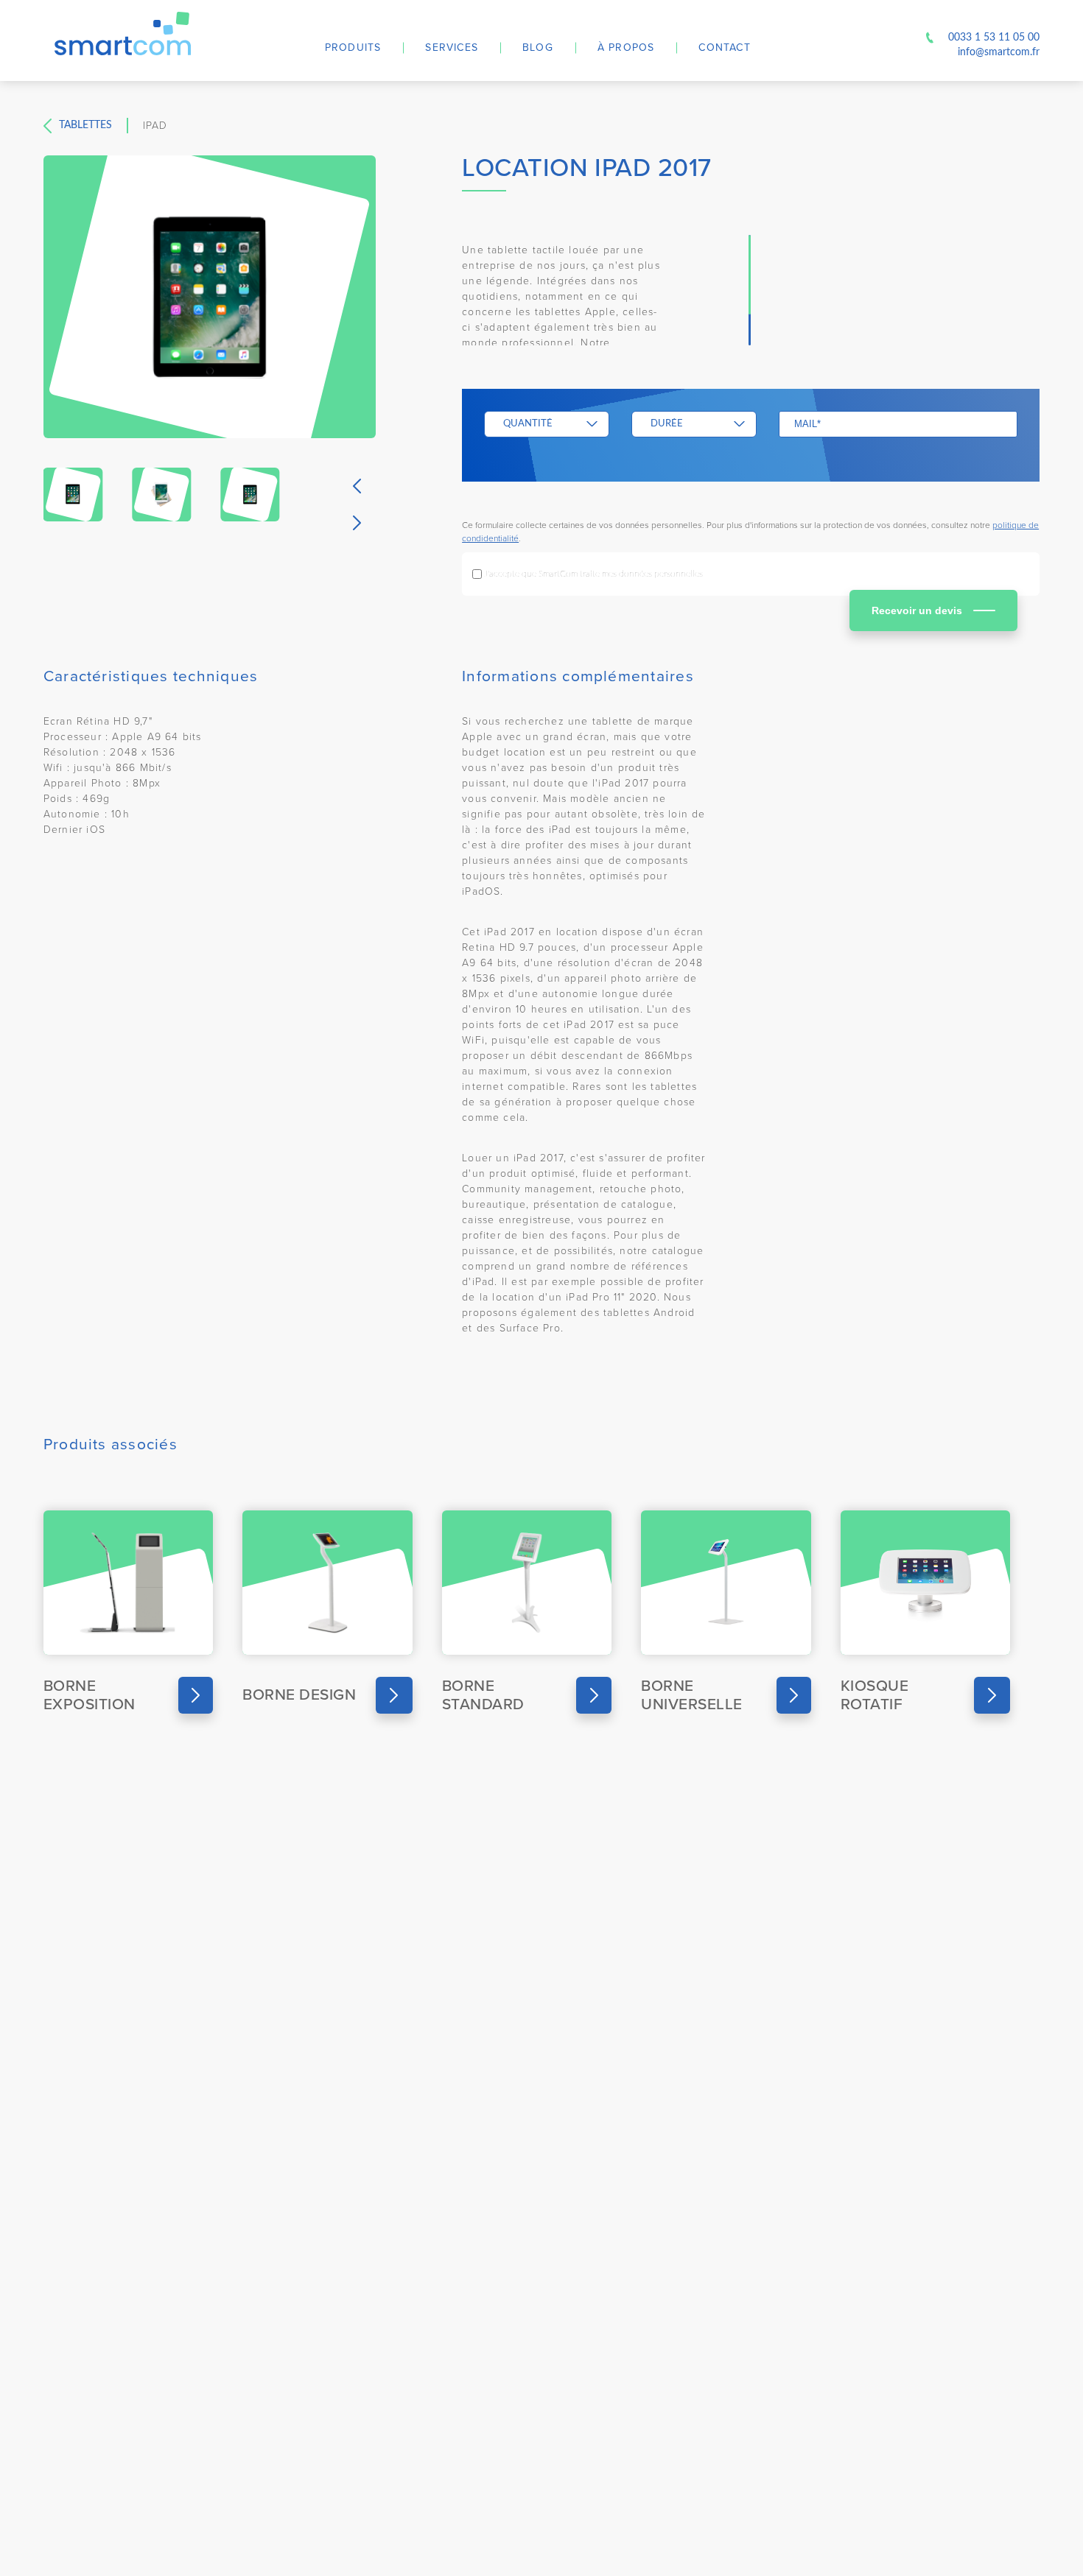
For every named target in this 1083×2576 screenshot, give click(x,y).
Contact (724, 47)
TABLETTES (85, 125)
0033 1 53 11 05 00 (994, 38)
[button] (357, 486)
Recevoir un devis (917, 610)
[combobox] (547, 424)
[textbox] (537, 424)
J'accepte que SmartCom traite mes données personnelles (593, 574)
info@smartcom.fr (999, 52)
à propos (626, 47)
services (452, 47)
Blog (538, 47)
